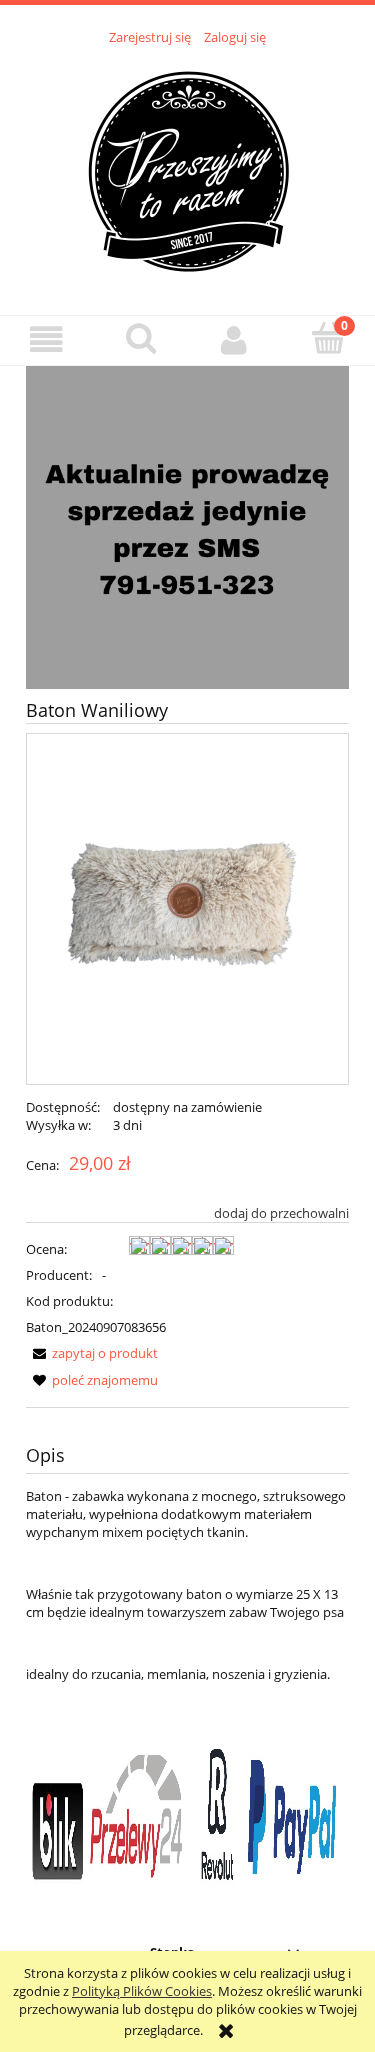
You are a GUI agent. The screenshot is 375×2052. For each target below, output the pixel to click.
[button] (47, 339)
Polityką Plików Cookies (142, 1991)
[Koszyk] (328, 338)
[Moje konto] (235, 339)
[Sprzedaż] (187, 526)
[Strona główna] (188, 169)
